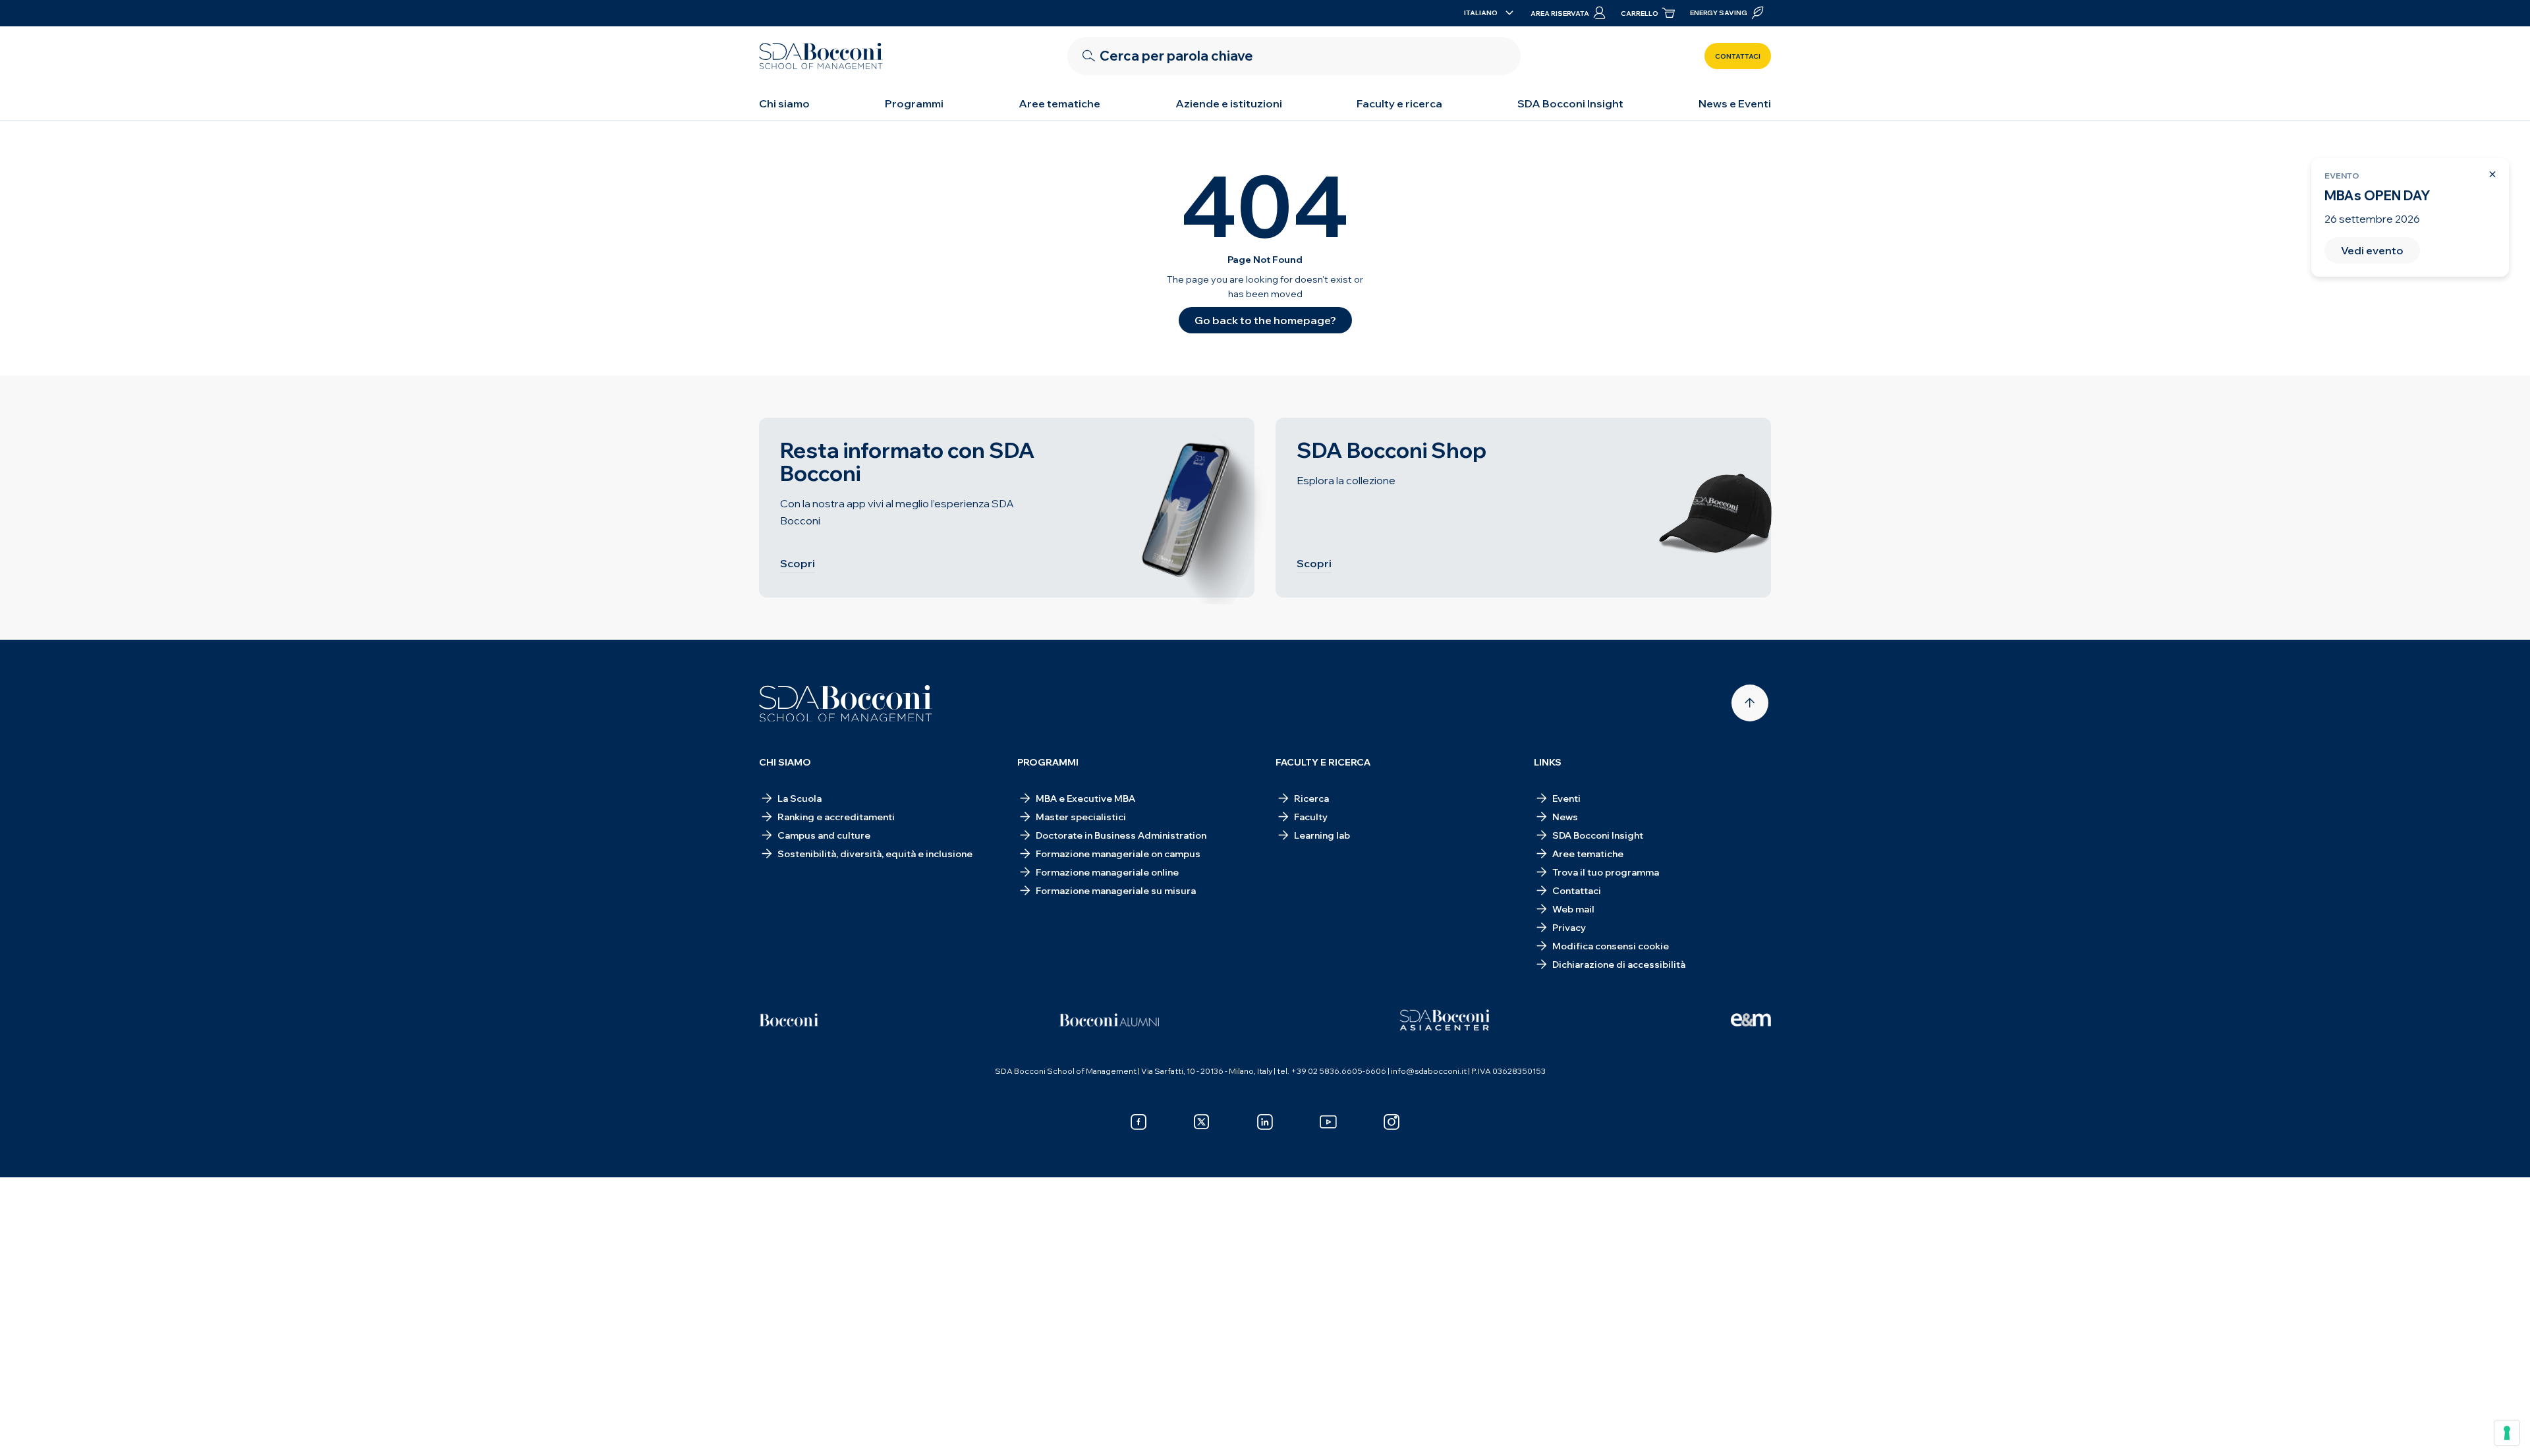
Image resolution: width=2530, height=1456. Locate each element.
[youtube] (1328, 1122)
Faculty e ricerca (1399, 103)
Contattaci (1738, 56)
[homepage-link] (821, 56)
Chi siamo (784, 103)
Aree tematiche (1059, 103)
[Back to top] (1750, 703)
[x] (1202, 1122)
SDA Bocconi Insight (1570, 103)
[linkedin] (1265, 1122)
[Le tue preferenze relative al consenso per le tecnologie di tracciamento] (2507, 1433)
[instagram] (1391, 1122)
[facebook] (1138, 1122)
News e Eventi (1735, 103)
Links (1548, 762)
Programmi (914, 103)
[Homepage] (846, 704)
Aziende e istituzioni (1229, 103)
